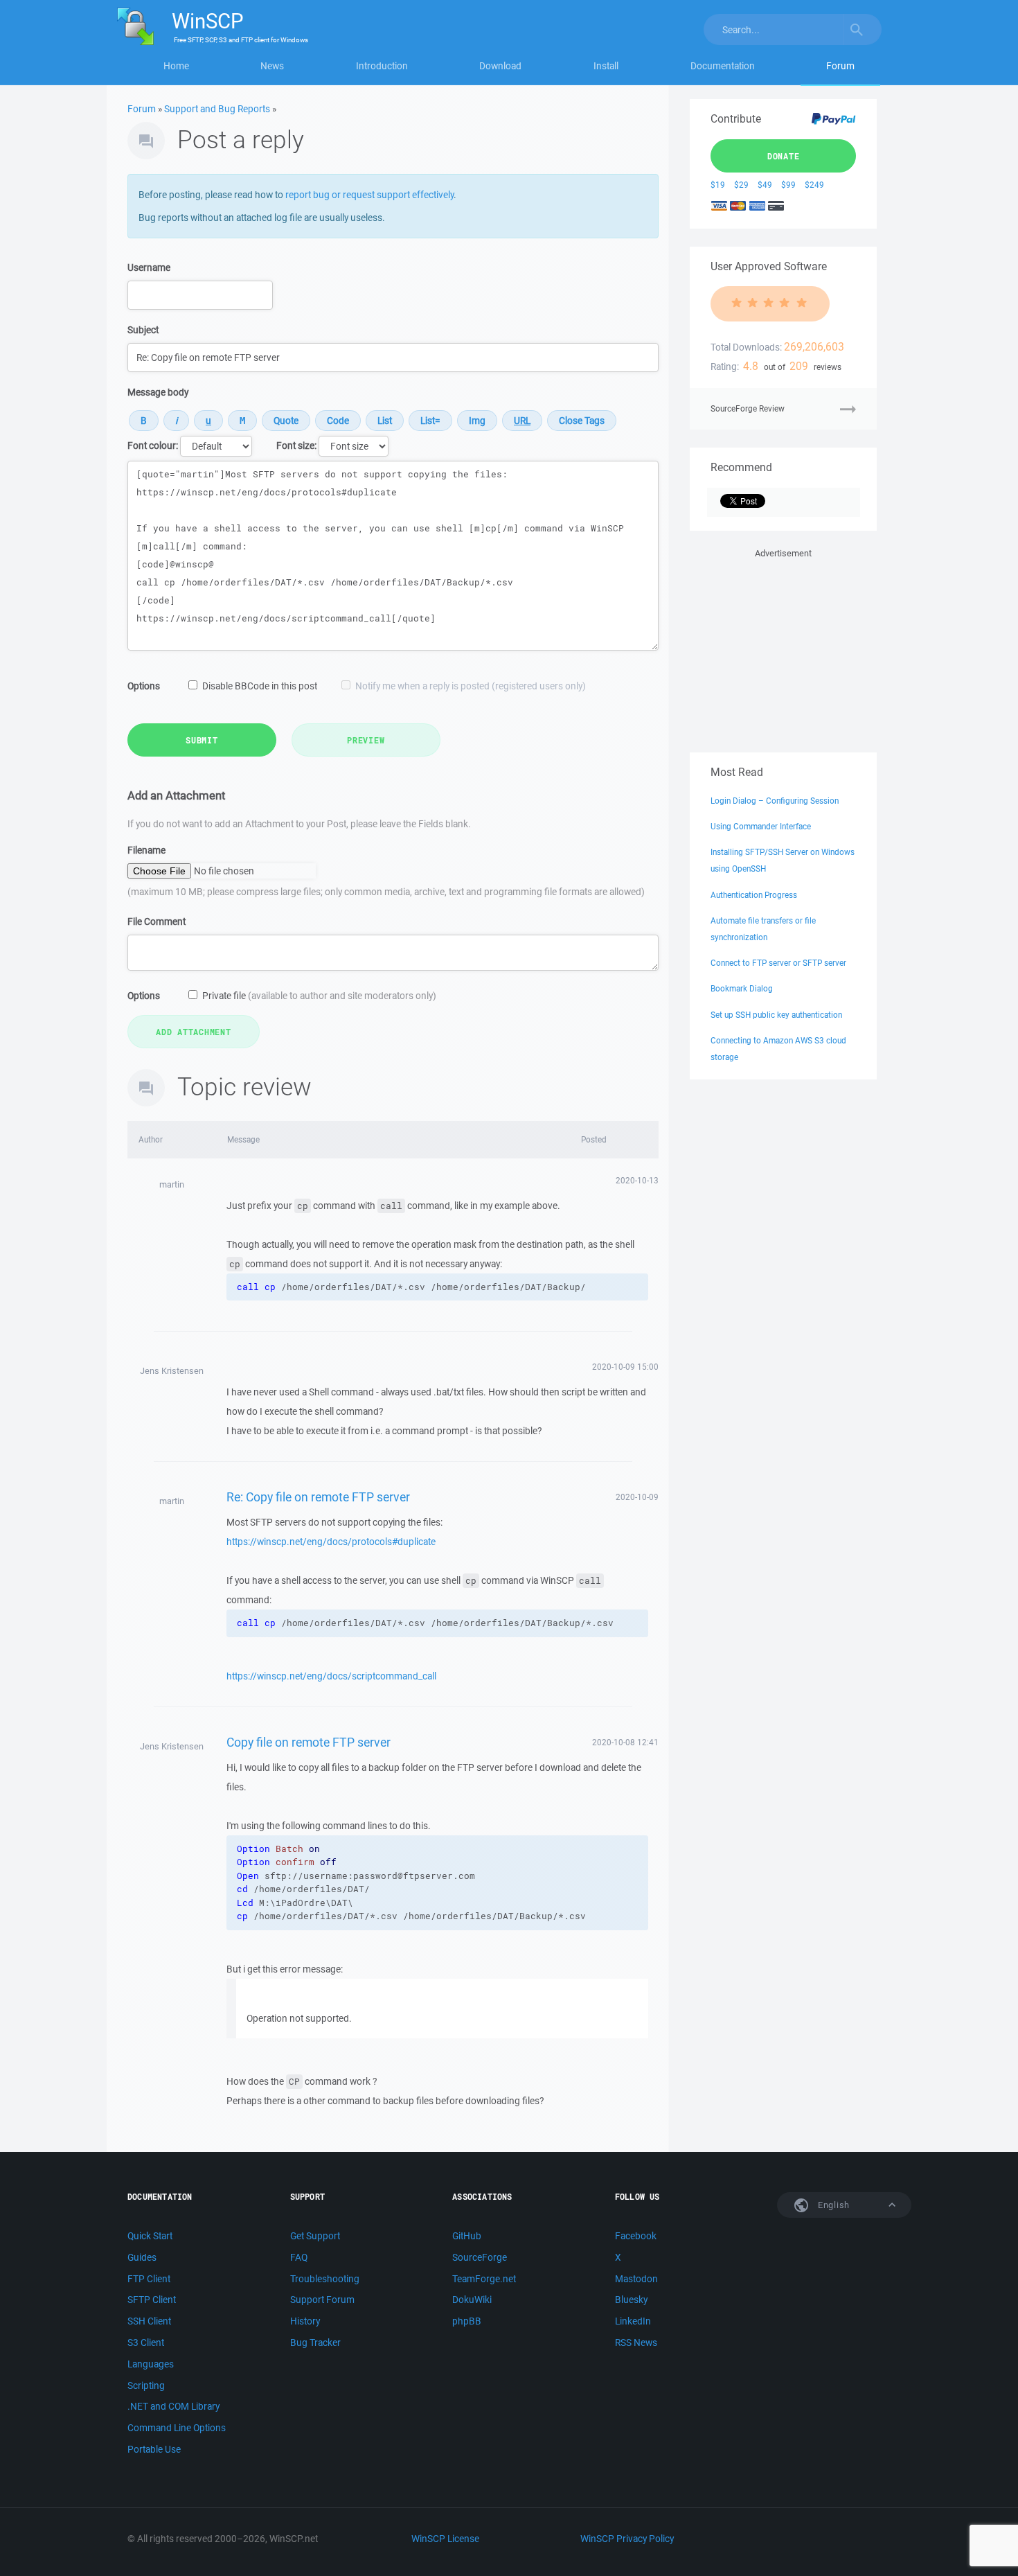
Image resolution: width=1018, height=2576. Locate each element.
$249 (814, 185)
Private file (319, 996)
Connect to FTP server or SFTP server (778, 963)
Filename (146, 850)
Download (500, 66)
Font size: (296, 445)
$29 (741, 185)
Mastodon (636, 2279)
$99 (788, 185)
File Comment (157, 921)
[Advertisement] (783, 648)
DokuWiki (472, 2300)
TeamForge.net (484, 2279)
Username (149, 267)
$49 (765, 185)
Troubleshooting (325, 2279)
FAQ (299, 2257)
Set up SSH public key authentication (776, 1015)
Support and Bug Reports (217, 109)
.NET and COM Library (173, 2406)
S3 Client (146, 2343)
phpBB (467, 2321)
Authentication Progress (754, 895)
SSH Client (149, 2321)
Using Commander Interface (761, 826)
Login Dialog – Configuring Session (775, 801)
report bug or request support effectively (369, 195)
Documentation (723, 66)
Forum (840, 66)
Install (606, 66)
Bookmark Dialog (742, 988)
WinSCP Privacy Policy (627, 2539)
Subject (143, 330)
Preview (366, 740)
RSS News (636, 2343)
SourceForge (480, 2257)
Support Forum (322, 2300)
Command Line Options (177, 2428)
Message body (158, 392)
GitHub (467, 2236)
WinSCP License (445, 2539)
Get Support (315, 2236)
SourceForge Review (748, 408)
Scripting (146, 2385)
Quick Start (150, 2236)
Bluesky (631, 2300)
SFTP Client (152, 2300)
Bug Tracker (315, 2343)
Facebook (636, 2236)
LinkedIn (633, 2321)
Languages (151, 2364)
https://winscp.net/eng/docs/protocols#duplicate (331, 1542)
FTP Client (149, 2279)
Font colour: (153, 445)
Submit (202, 740)
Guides (142, 2257)
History (305, 2321)
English (832, 2205)
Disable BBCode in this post (260, 686)
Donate (784, 156)
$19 (718, 185)
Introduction (382, 66)
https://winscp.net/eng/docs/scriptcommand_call (331, 1676)
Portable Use (154, 2449)
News (272, 66)
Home (176, 66)
